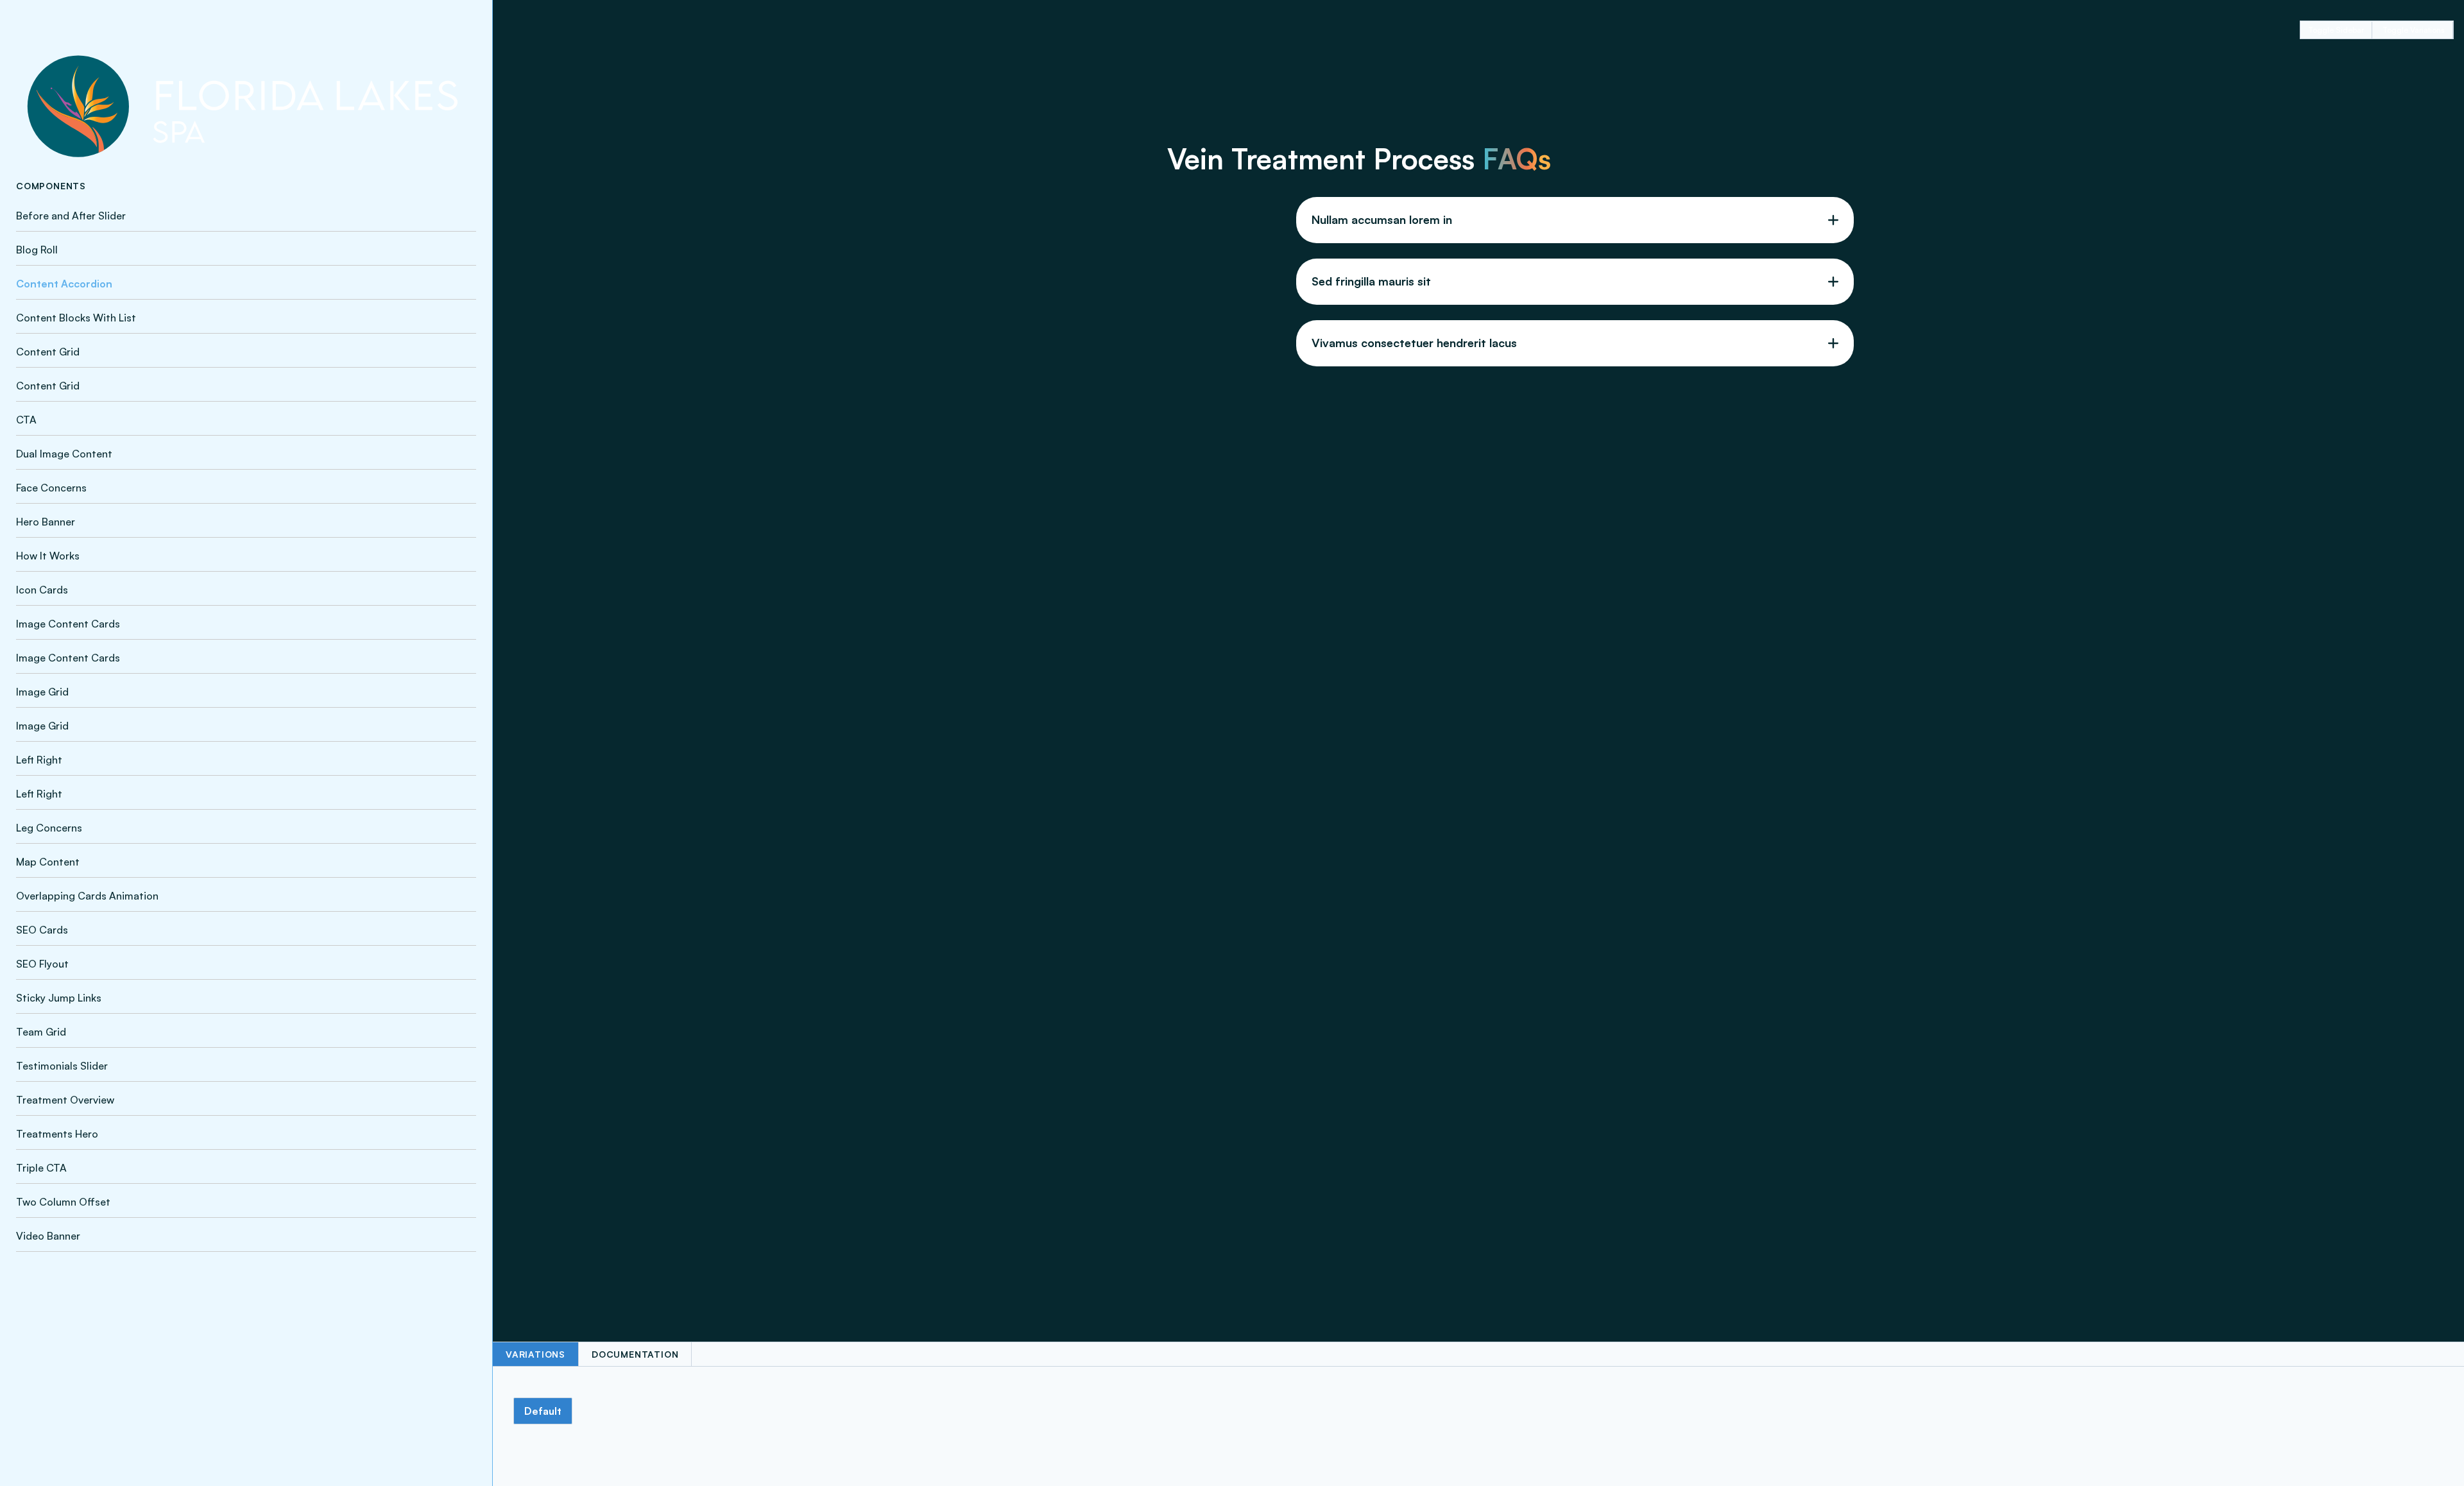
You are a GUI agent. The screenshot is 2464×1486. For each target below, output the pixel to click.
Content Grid (48, 352)
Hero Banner (46, 522)
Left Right (39, 760)
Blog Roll (37, 250)
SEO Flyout (42, 964)
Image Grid (42, 692)
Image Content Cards (68, 624)
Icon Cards (42, 590)
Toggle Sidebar (2336, 30)
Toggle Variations (2414, 30)
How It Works (48, 556)
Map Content (48, 862)
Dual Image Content (64, 454)
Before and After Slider (71, 216)
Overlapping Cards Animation (87, 896)
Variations (535, 1354)
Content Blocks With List (76, 318)
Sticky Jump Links (59, 998)
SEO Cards (42, 930)
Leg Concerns (49, 828)
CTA (26, 420)
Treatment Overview (65, 1100)
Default (543, 1411)
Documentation (635, 1354)
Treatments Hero (57, 1134)
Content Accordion (64, 284)
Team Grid (41, 1032)
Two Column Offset (63, 1202)
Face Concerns (51, 488)
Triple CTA (41, 1168)
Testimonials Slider (62, 1066)
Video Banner (48, 1236)
